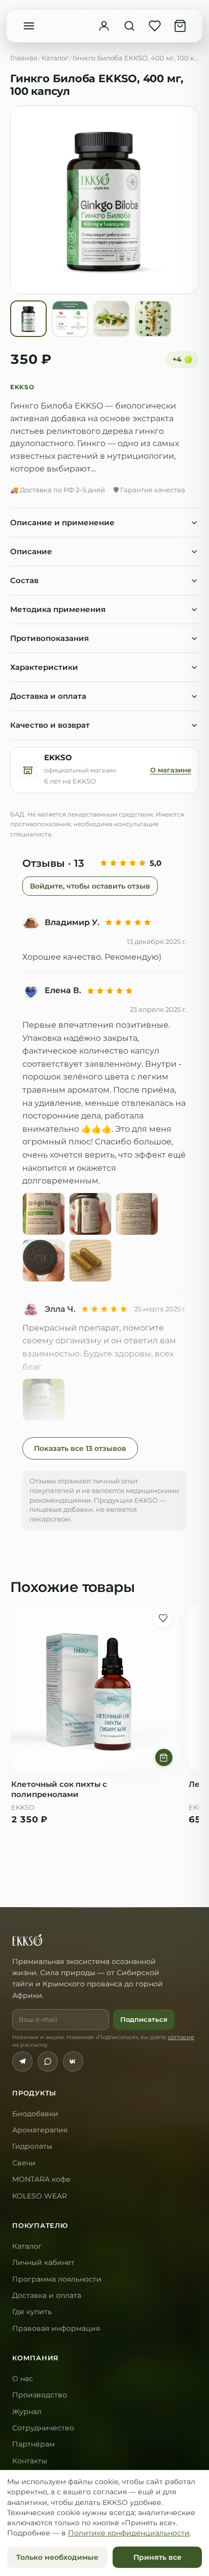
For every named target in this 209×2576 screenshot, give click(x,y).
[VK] (73, 2061)
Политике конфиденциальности (129, 2533)
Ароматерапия (40, 2130)
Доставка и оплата (47, 2295)
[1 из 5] (104, 863)
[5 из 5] (142, 863)
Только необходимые (57, 2557)
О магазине (171, 770)
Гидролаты (32, 2146)
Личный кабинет (43, 2262)
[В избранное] (163, 1618)
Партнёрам (33, 2444)
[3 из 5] (123, 863)
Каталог (55, 58)
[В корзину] (164, 1757)
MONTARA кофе (41, 2179)
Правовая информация (56, 2328)
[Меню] (29, 26)
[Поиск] (129, 26)
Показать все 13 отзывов (80, 1448)
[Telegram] (22, 2061)
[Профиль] (104, 26)
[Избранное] (155, 26)
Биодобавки (35, 2114)
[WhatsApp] (48, 2061)
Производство (40, 2395)
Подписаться (144, 2019)
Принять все (158, 2557)
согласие (181, 2037)
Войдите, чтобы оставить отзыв (90, 886)
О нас (23, 2379)
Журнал (27, 2412)
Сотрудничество (43, 2428)
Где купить (32, 2312)
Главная (24, 58)
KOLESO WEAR (40, 2196)
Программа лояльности (57, 2279)
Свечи (24, 2163)
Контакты (30, 2461)
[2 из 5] (113, 863)
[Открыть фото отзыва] (44, 1214)
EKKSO (22, 387)
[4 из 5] (133, 863)
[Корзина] (180, 26)
